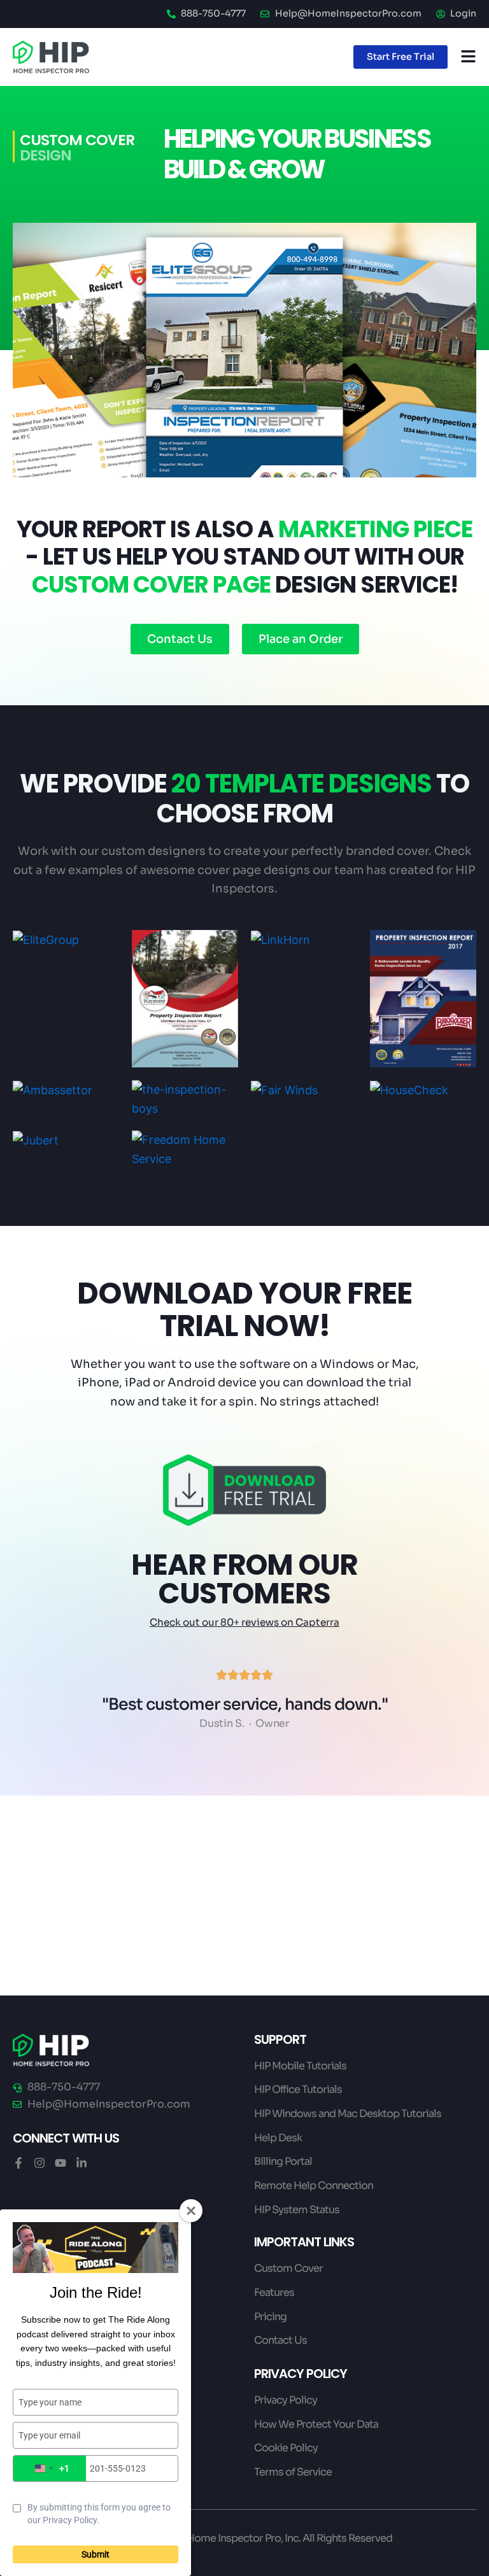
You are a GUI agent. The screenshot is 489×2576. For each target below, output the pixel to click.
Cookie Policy (286, 2448)
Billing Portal (283, 2161)
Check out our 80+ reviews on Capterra (244, 1622)
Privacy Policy (286, 2400)
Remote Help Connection (314, 2185)
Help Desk (278, 2138)
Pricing (270, 2317)
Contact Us (280, 2340)
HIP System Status (297, 2210)
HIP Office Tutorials (298, 2089)
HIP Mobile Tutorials (300, 2066)
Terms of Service (293, 2472)
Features (274, 2292)
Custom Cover (288, 2268)
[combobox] (50, 2468)
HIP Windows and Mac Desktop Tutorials (348, 2114)
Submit (96, 2554)
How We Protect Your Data (316, 2424)
